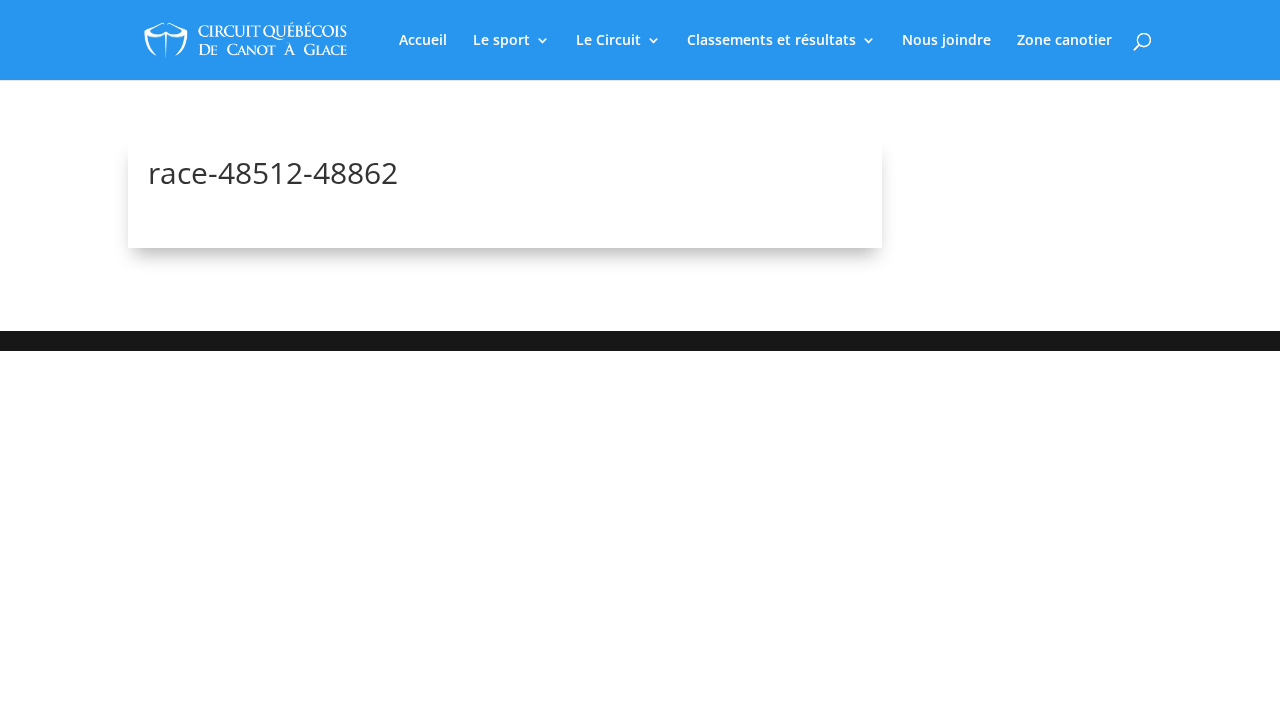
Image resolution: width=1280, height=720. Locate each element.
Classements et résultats (771, 41)
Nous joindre (946, 41)
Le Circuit (608, 41)
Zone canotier (1064, 41)
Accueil (423, 41)
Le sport (501, 41)
